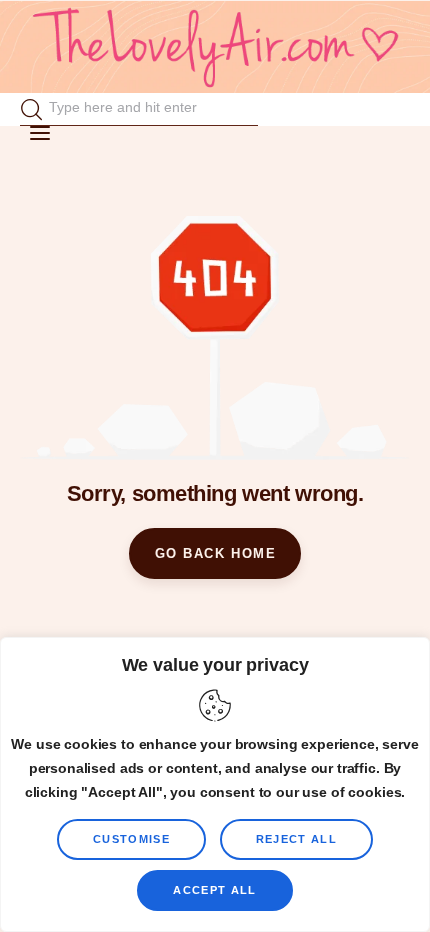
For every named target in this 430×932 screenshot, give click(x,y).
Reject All (296, 839)
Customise (131, 839)
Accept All (214, 890)
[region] (215, 784)
